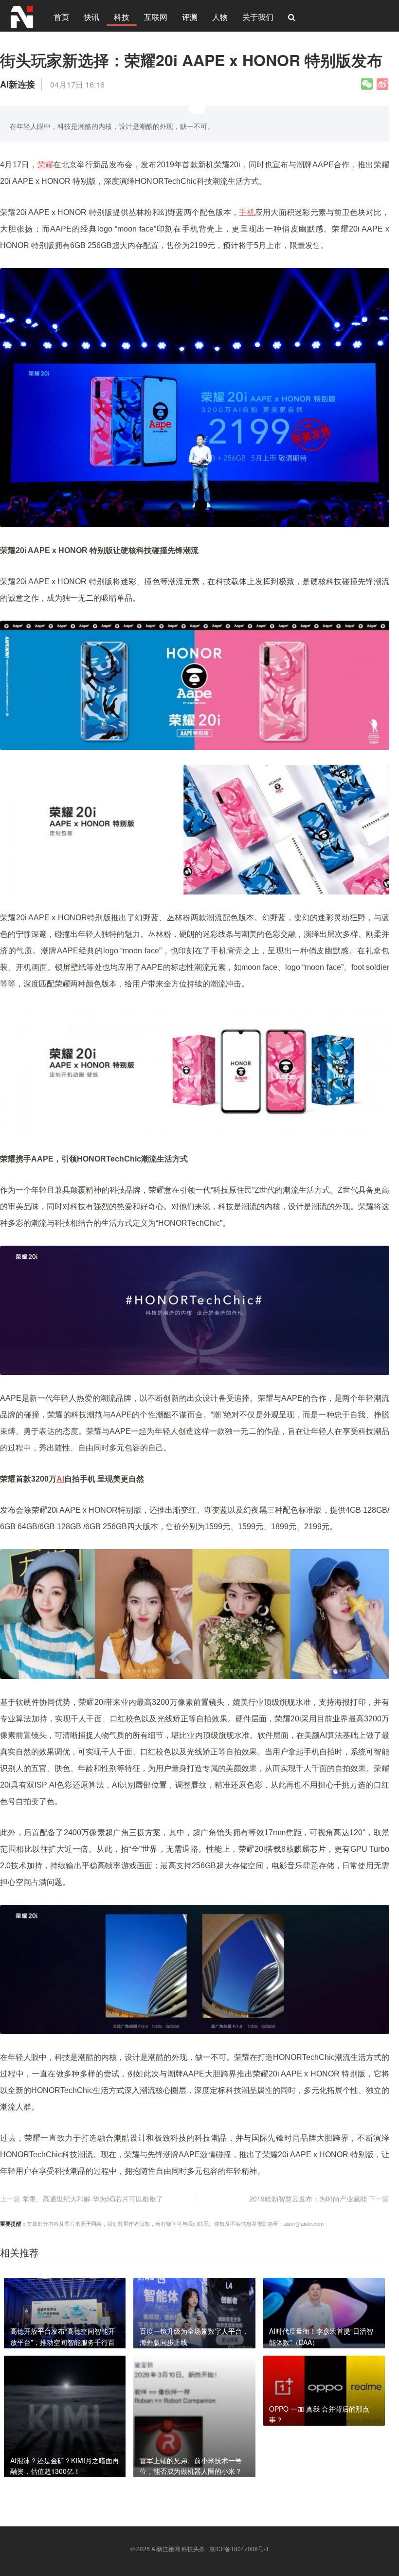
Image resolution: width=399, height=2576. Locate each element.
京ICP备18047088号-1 (239, 2549)
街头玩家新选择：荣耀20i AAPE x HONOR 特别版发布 (191, 60)
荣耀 (45, 165)
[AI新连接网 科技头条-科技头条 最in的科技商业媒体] (22, 16)
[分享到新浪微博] (382, 84)
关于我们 (258, 17)
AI (60, 1479)
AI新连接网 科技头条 (178, 2549)
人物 (220, 17)
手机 (247, 212)
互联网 (156, 17)
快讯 (91, 17)
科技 (122, 17)
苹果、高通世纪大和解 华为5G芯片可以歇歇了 (93, 2199)
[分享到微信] (367, 84)
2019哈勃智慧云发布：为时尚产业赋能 (308, 2199)
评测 (190, 17)
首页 (61, 17)
